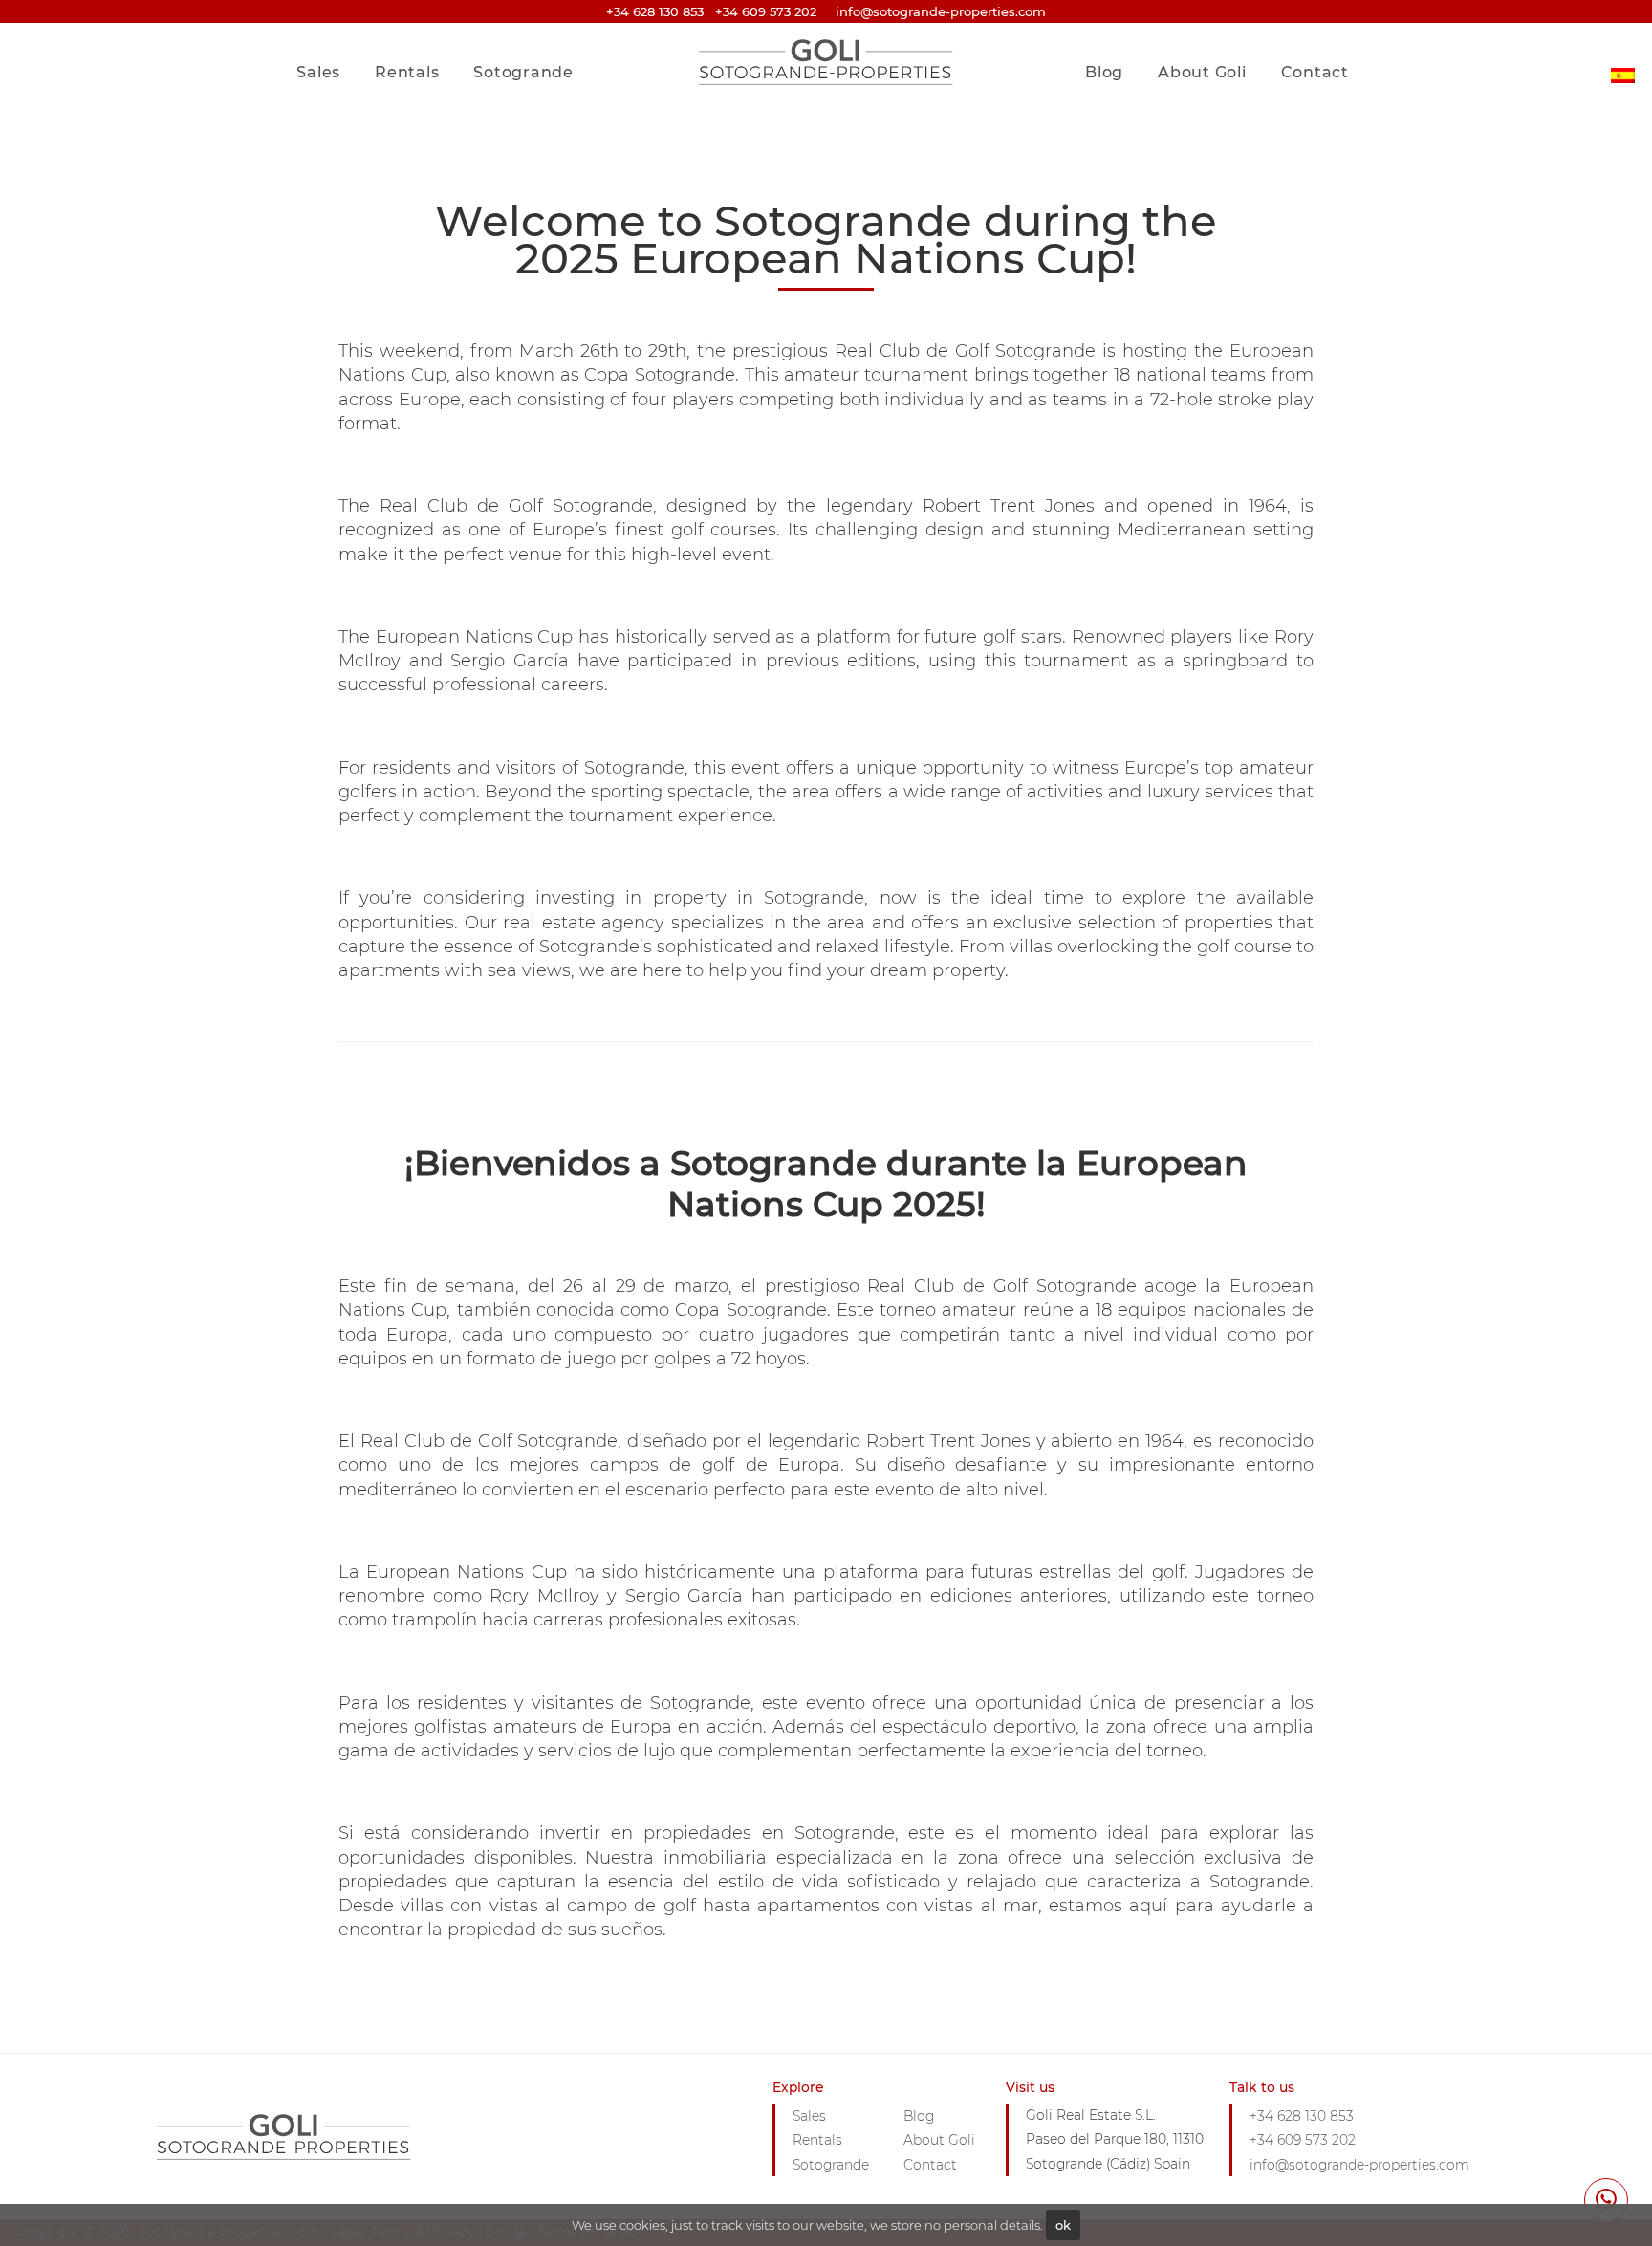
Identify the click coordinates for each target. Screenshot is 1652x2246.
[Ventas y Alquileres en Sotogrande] (1623, 61)
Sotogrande (523, 72)
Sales (318, 72)
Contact (1315, 72)
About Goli (1202, 72)
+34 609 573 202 (766, 11)
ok (1063, 2225)
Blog (1104, 72)
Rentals (407, 72)
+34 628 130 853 (655, 11)
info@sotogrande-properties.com (1359, 2165)
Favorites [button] (1307, 32)
